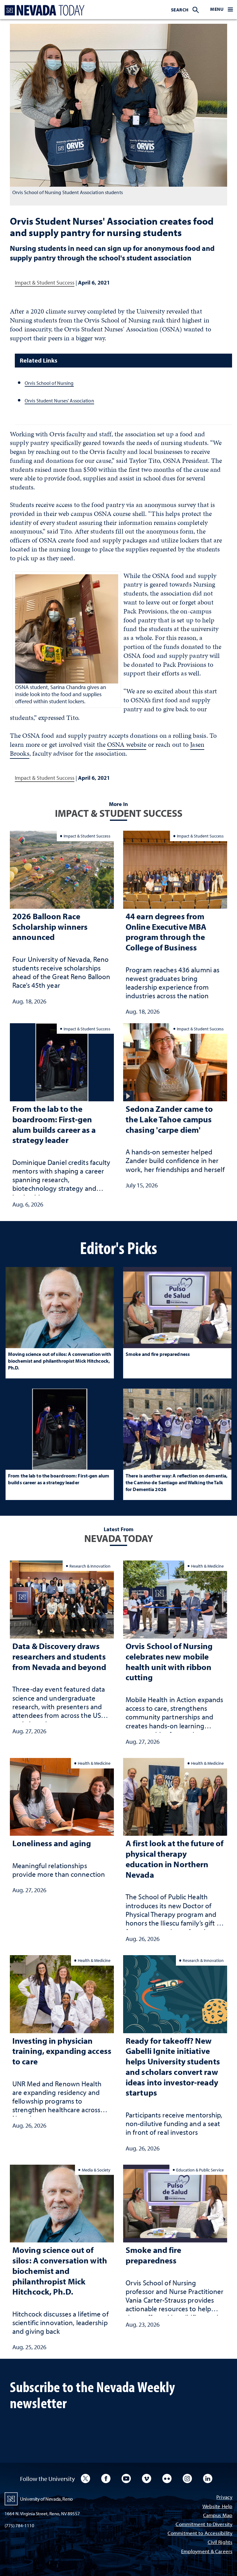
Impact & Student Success (45, 283)
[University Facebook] (106, 2478)
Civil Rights (220, 2543)
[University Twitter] (85, 2478)
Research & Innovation (90, 1566)
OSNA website (127, 744)
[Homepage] (43, 10)
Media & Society (96, 2170)
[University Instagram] (187, 2478)
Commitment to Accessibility (200, 2534)
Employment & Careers (207, 2552)
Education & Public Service (200, 2170)
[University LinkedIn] (208, 2478)
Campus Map (218, 2516)
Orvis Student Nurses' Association (59, 401)
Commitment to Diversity (204, 2525)
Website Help (217, 2507)
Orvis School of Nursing (49, 383)
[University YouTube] (126, 2478)
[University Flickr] (167, 2478)
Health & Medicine (207, 1566)
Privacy (224, 2497)
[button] (222, 10)
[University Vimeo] (147, 2478)
